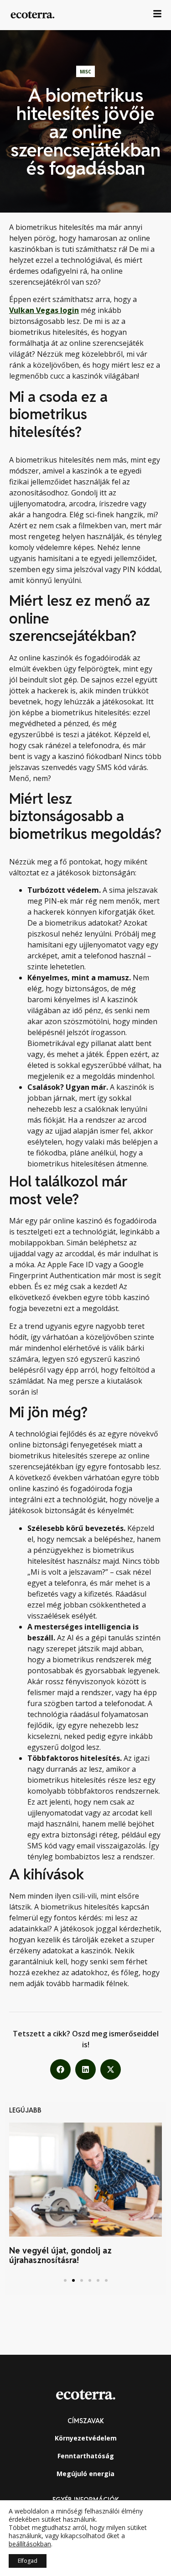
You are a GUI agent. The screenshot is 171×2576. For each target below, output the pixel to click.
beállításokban (30, 2544)
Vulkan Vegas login (44, 310)
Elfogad (28, 2561)
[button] (60, 2069)
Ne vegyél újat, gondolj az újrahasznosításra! (60, 2256)
